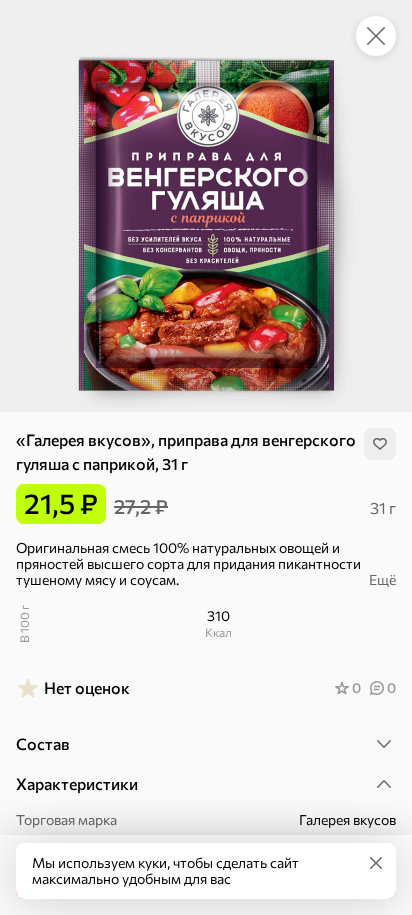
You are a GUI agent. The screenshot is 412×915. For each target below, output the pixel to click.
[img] (380, 444)
